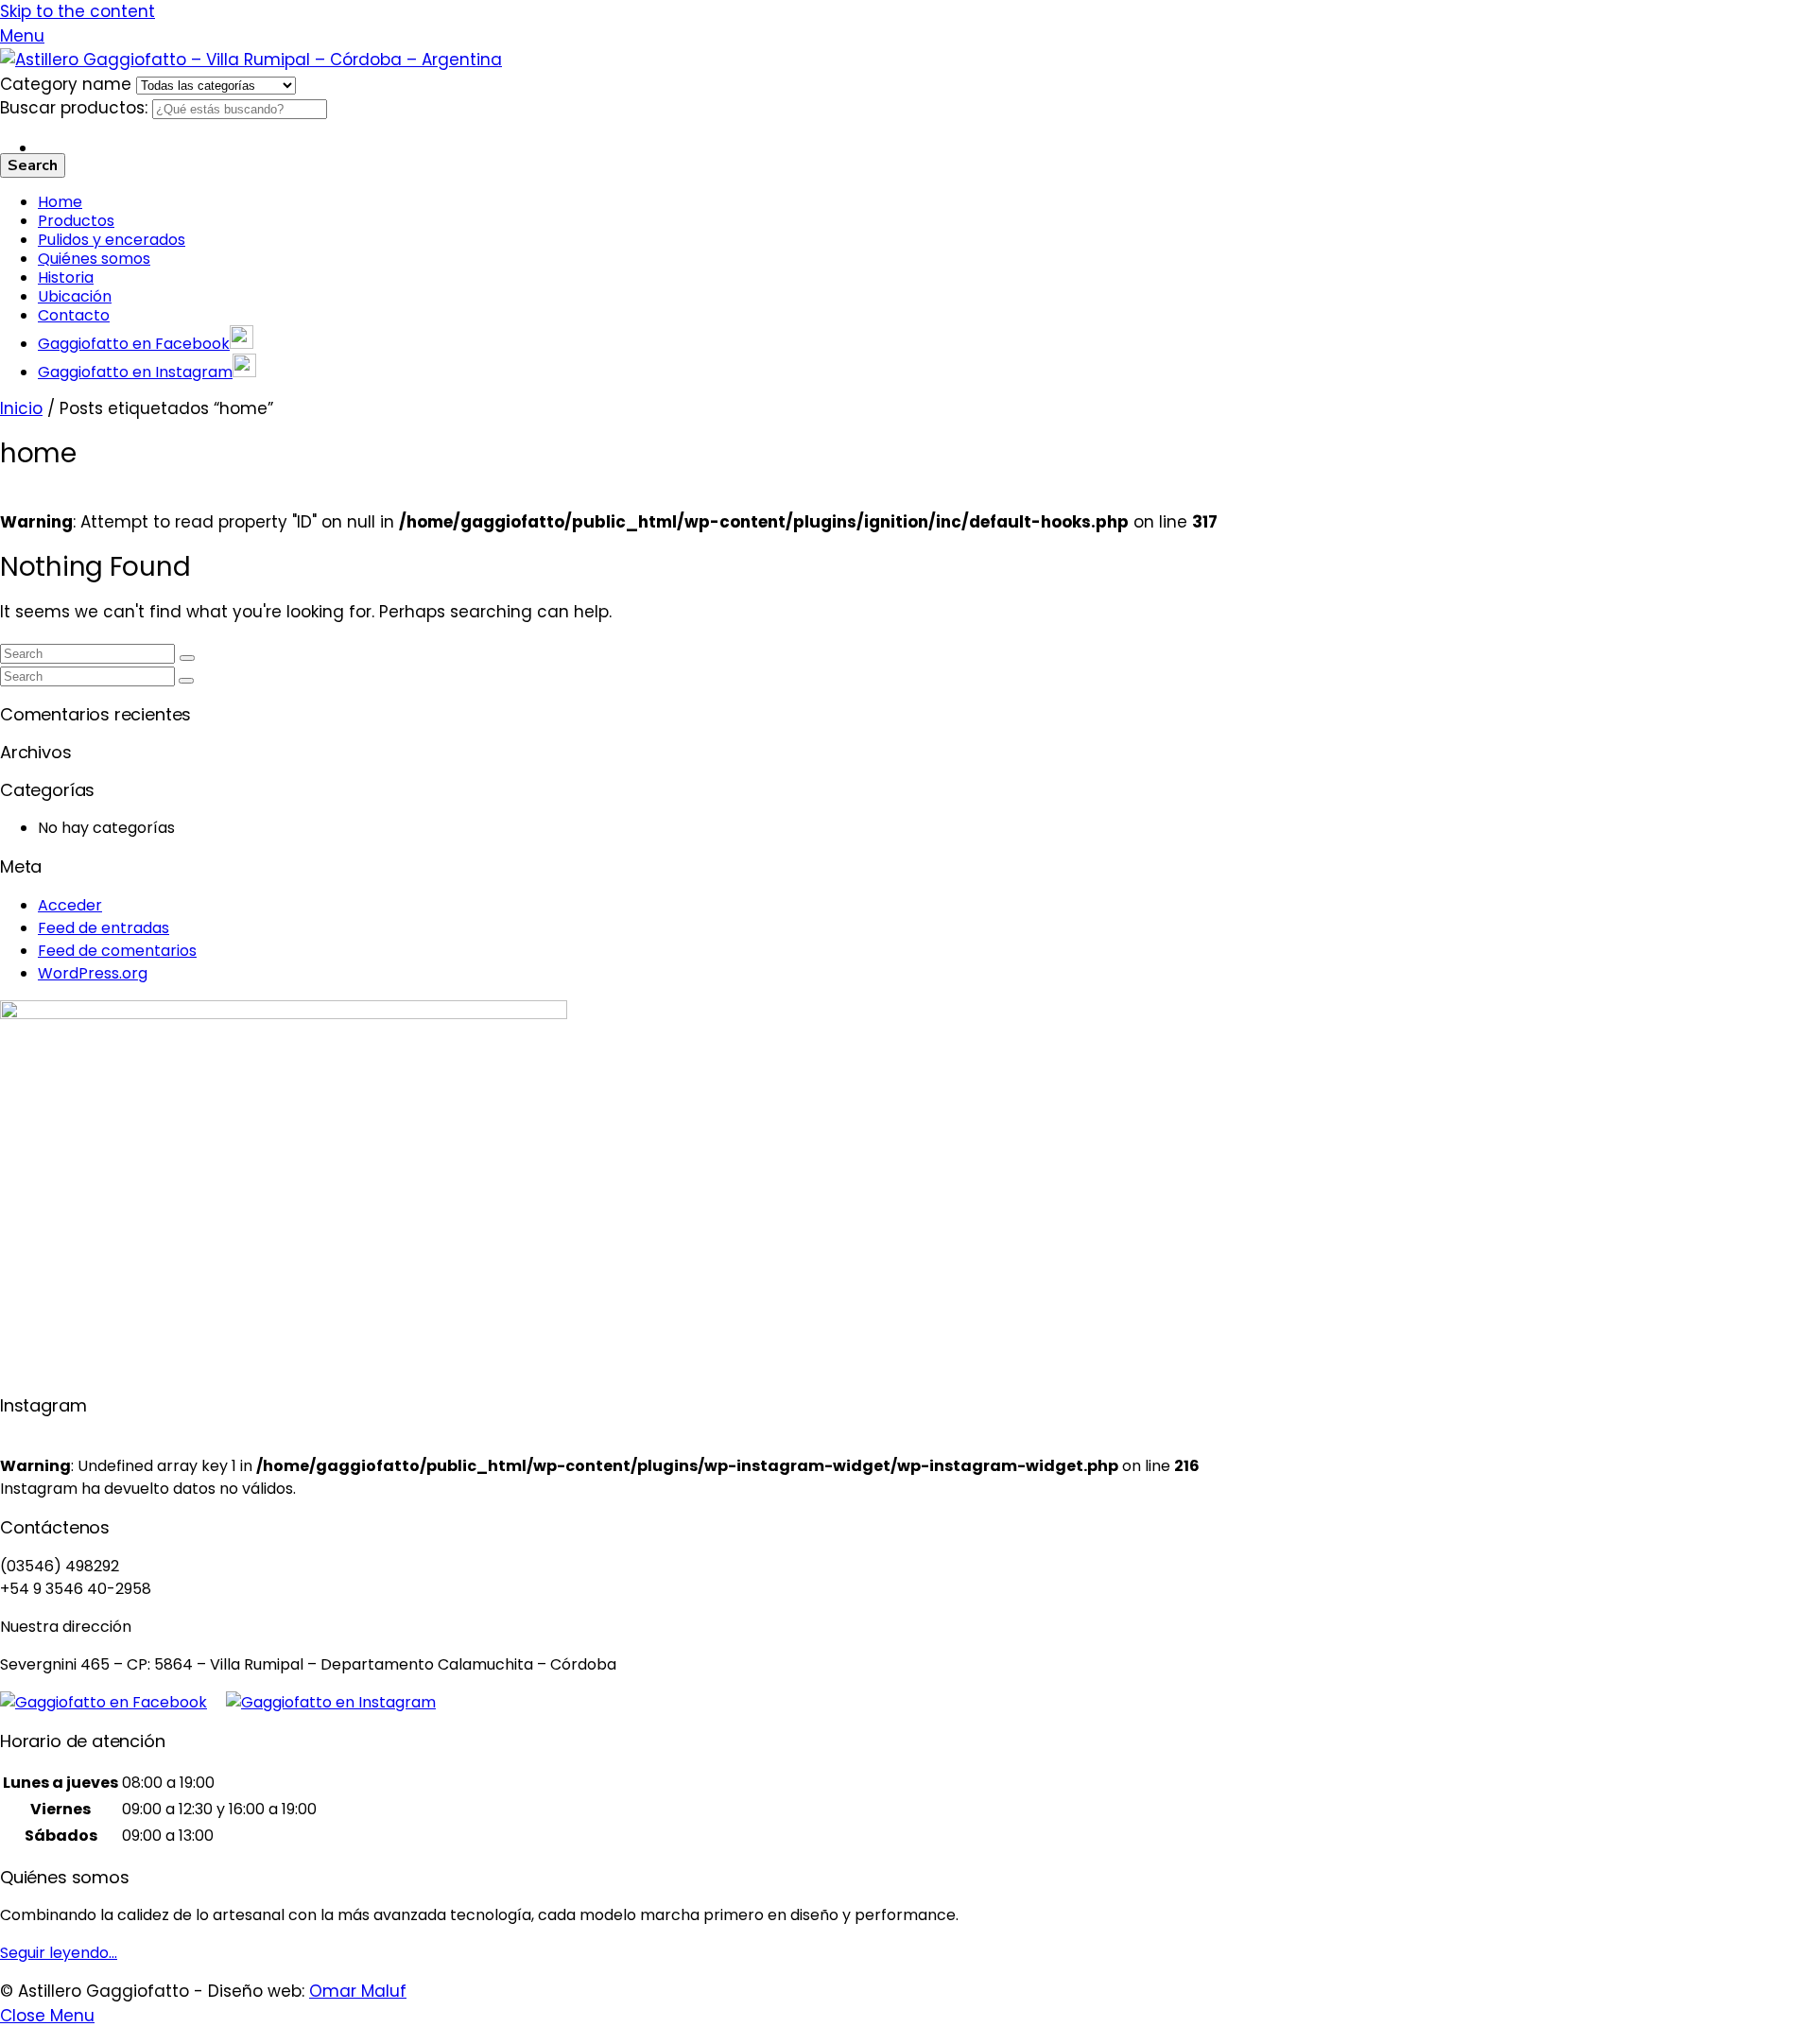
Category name (68, 84)
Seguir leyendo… (59, 1953)
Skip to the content (78, 11)
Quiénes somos (94, 259)
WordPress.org (93, 973)
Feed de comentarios (117, 951)
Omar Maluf (358, 1991)
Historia (66, 277)
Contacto (74, 315)
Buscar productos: (76, 108)
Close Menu (47, 2016)
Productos (76, 221)
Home (60, 202)
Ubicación (75, 296)
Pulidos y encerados (112, 240)
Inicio (21, 408)
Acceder (70, 905)
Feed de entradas (104, 928)
